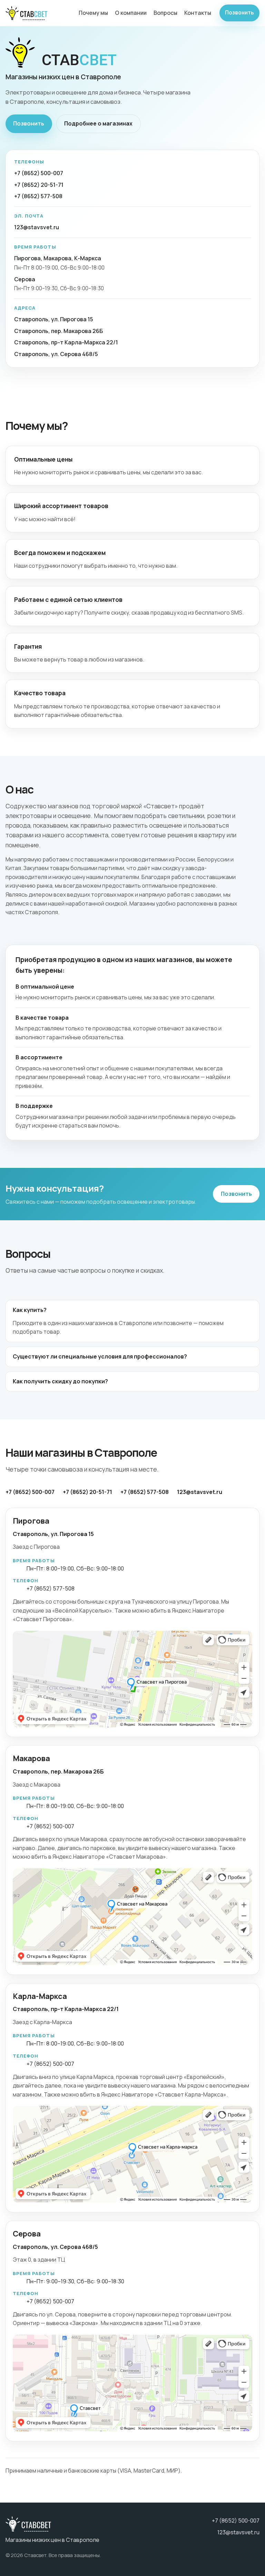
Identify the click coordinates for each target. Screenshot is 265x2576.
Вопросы (165, 13)
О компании (131, 13)
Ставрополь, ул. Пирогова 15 (54, 319)
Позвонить (239, 13)
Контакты (198, 13)
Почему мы (93, 13)
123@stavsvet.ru (37, 227)
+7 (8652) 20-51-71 (39, 185)
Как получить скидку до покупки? (60, 1381)
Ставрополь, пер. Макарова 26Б (58, 331)
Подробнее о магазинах (98, 123)
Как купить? (30, 1310)
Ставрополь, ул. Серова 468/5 (56, 354)
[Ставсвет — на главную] (26, 13)
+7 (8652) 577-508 (38, 196)
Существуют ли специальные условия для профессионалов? (100, 1356)
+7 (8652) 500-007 (39, 173)
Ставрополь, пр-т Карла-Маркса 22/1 (66, 342)
